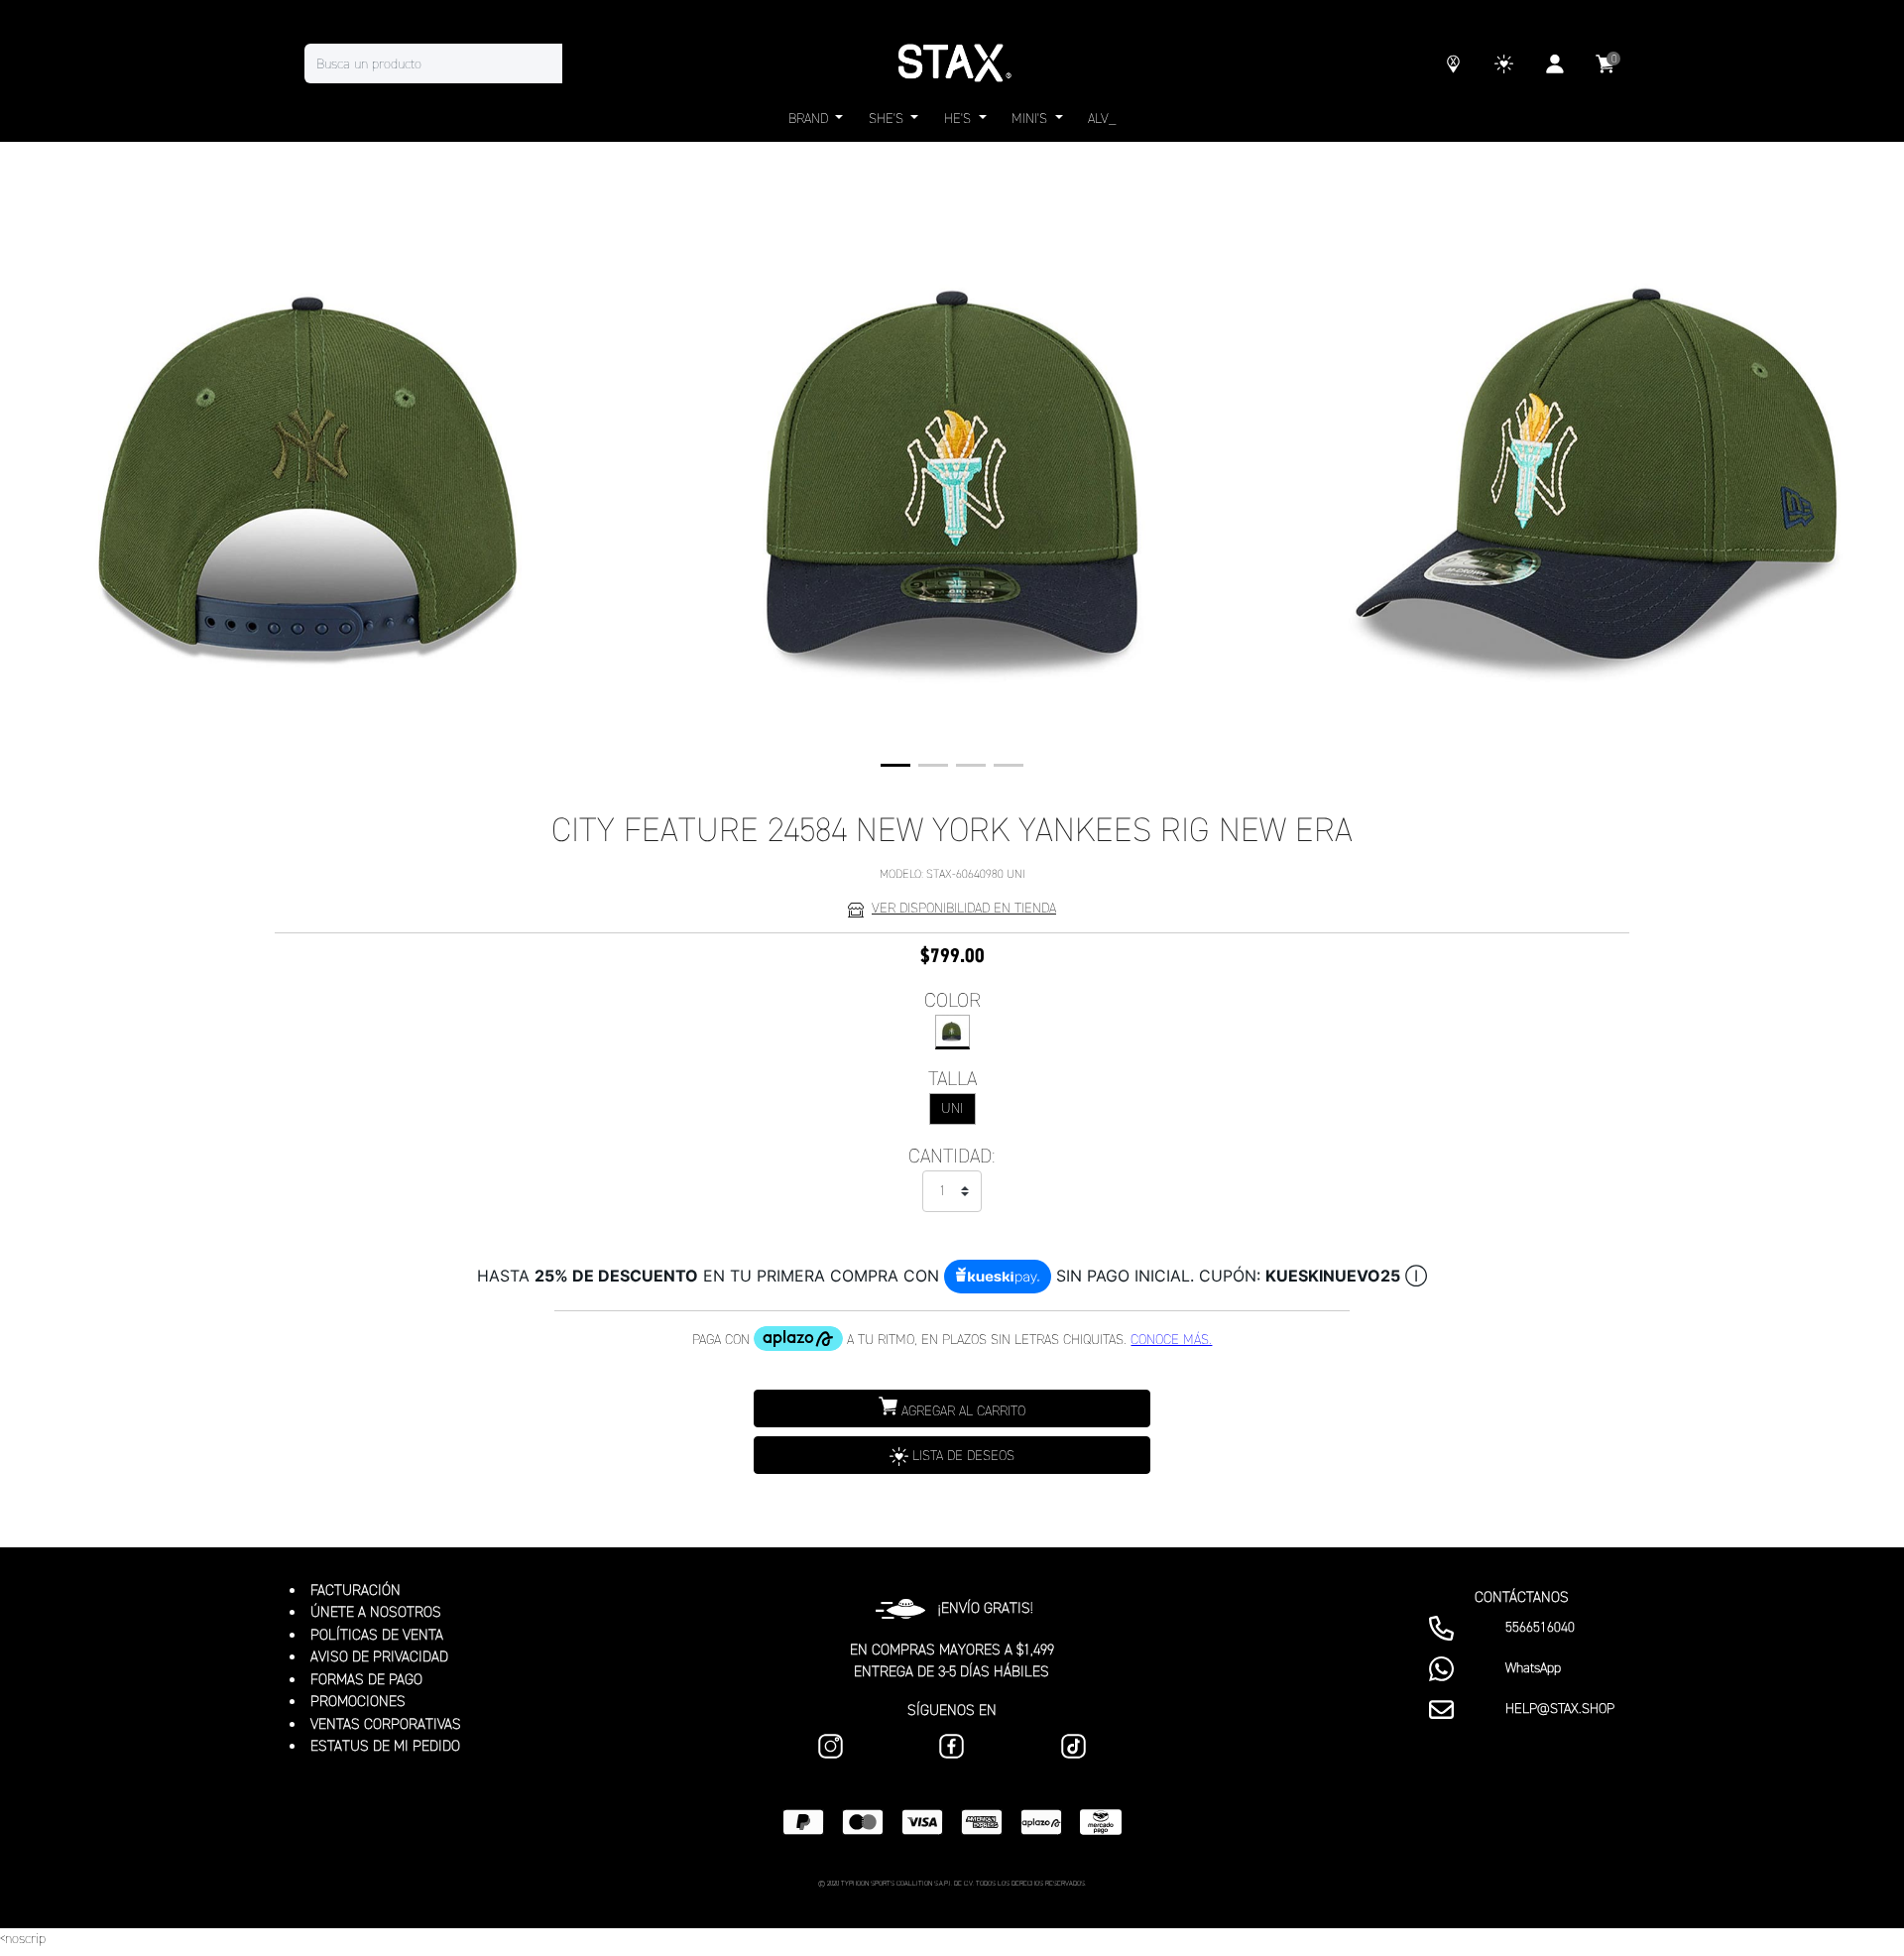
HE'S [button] (959, 119)
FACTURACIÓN (356, 1590)
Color (952, 1000)
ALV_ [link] (1102, 119)
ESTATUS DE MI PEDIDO (385, 1746)
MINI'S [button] (1031, 119)
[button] (895, 765)
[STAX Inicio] (952, 63)
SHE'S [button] (888, 119)
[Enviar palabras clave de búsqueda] (582, 63)
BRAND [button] (810, 119)
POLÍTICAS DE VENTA (377, 1635)
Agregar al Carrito (961, 1411)
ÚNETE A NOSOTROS (376, 1612)
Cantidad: (952, 1156)
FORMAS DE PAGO (366, 1679)
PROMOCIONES (358, 1701)
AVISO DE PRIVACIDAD (379, 1656)
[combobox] (453, 63)
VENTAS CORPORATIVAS (386, 1724)
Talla (952, 1078)
